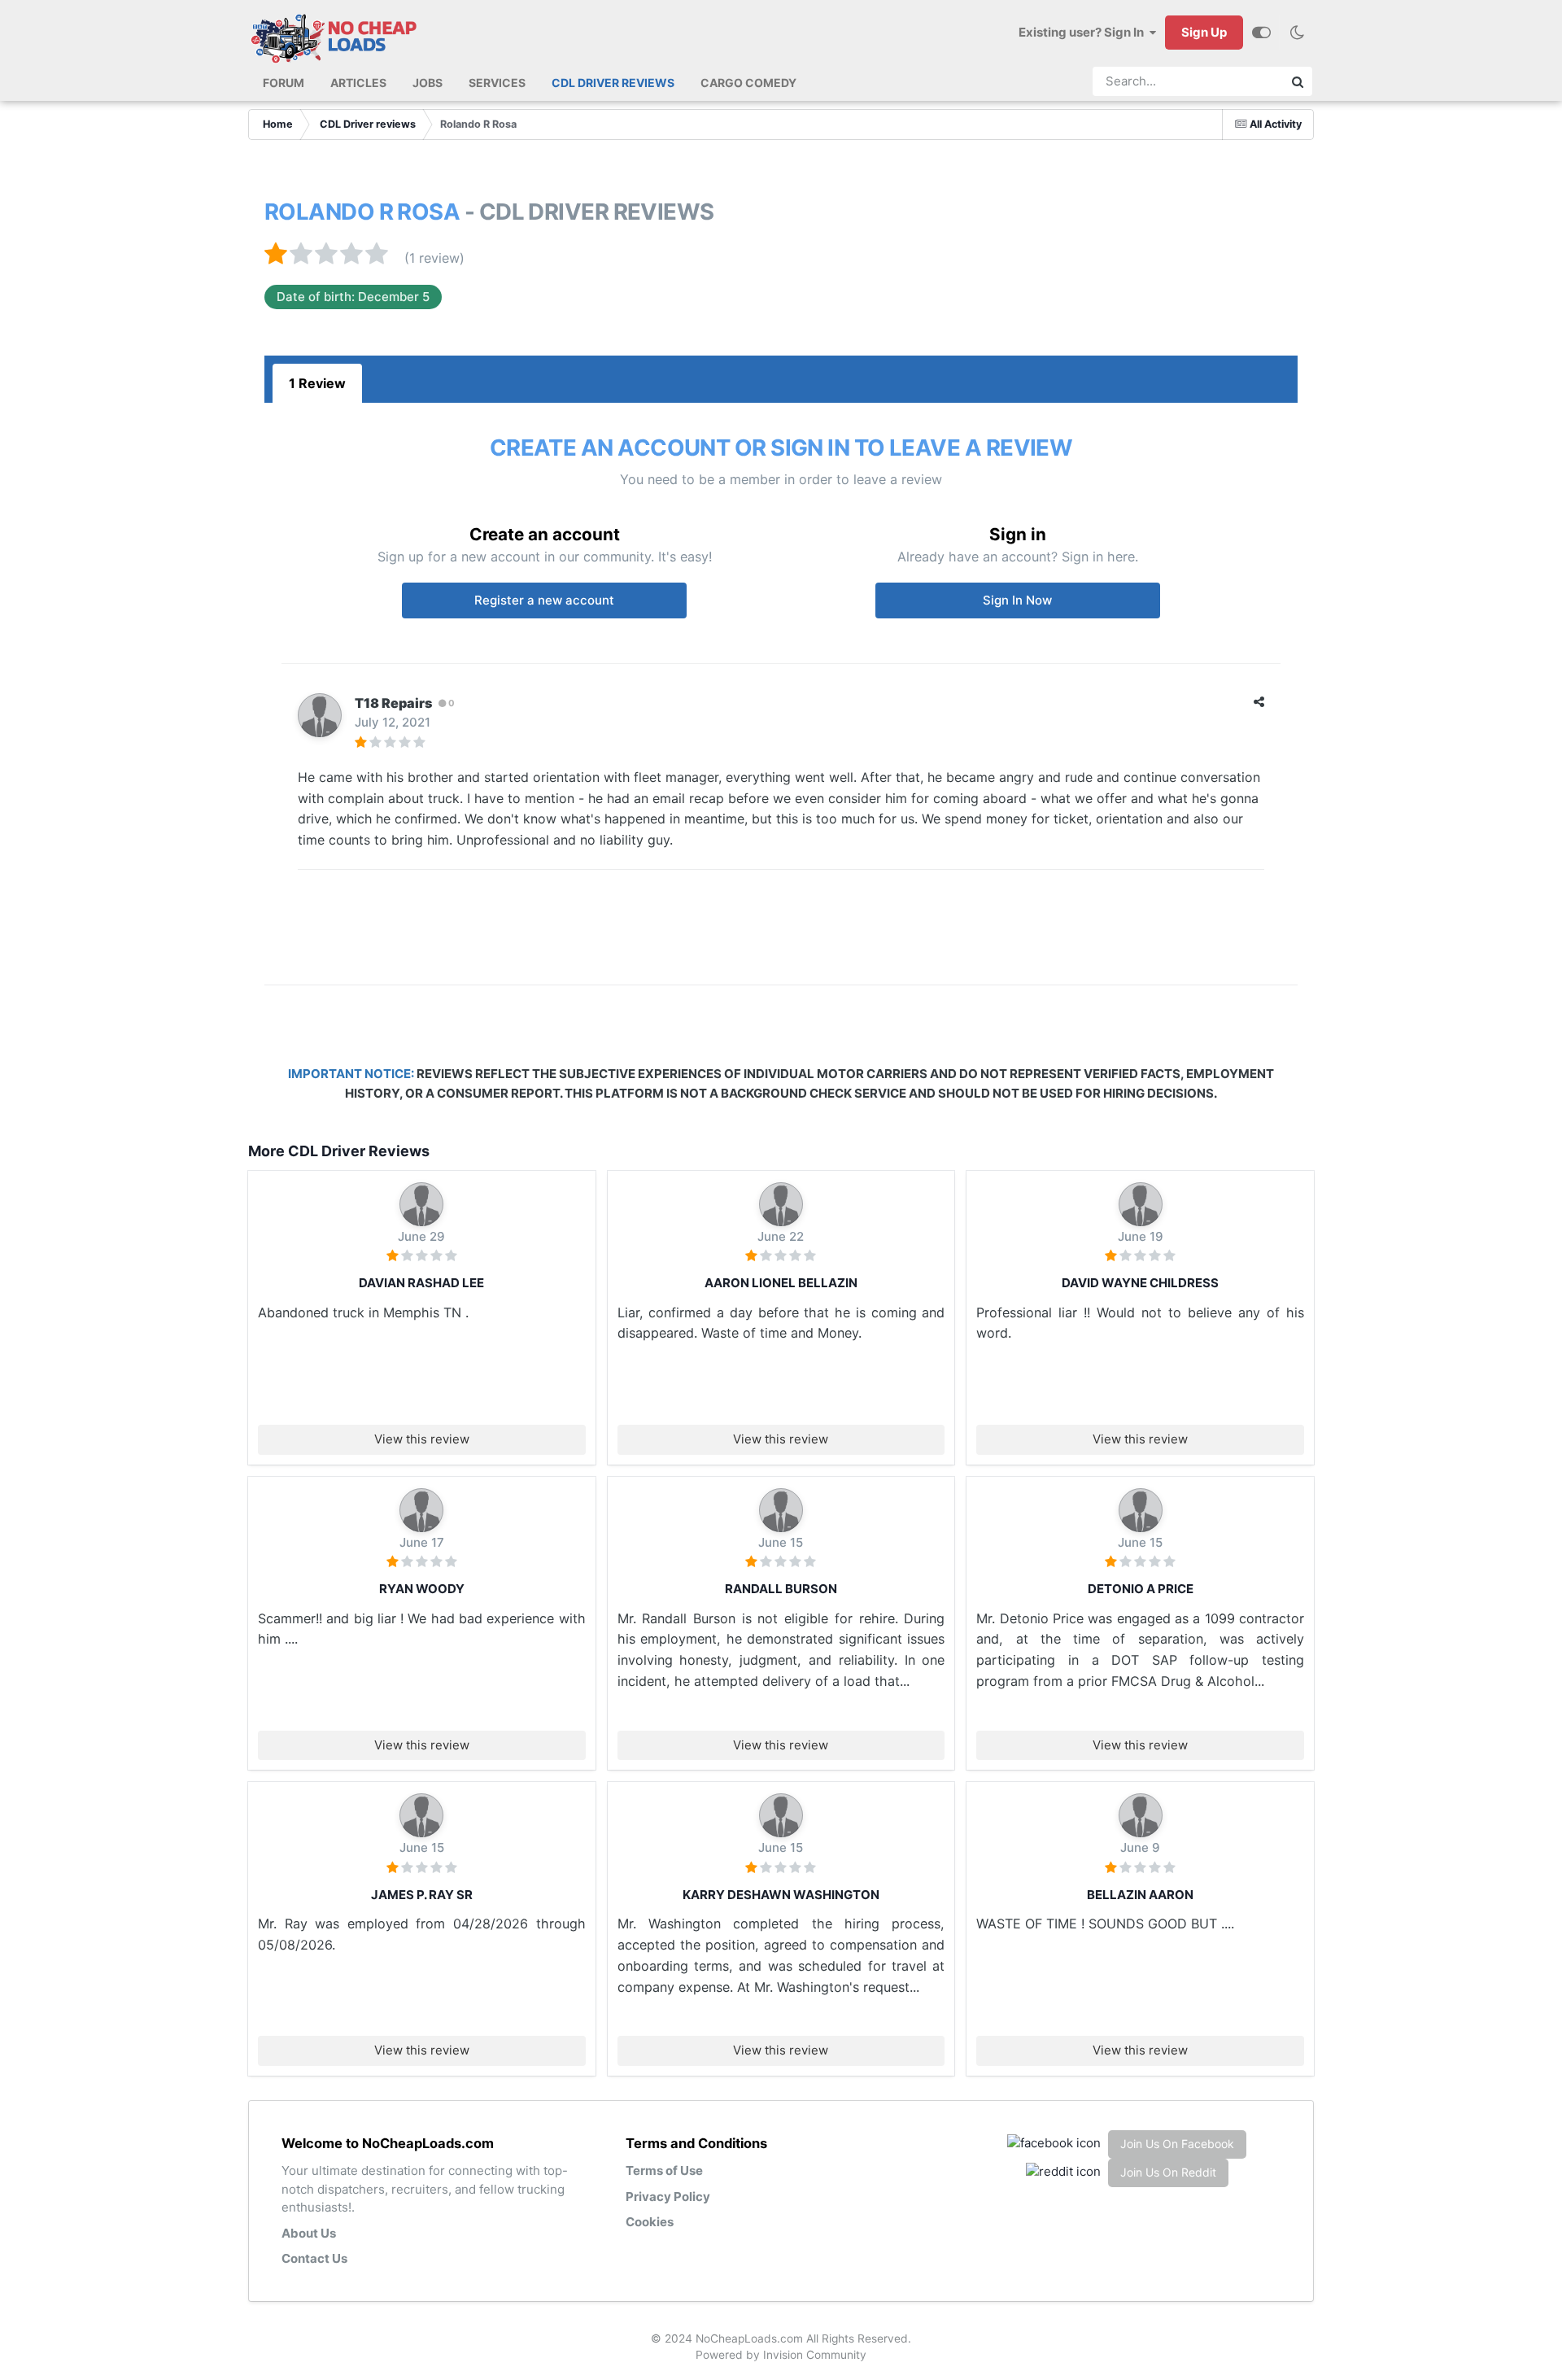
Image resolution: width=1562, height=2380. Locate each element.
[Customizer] (1261, 33)
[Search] (1298, 81)
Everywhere (1237, 81)
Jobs (428, 83)
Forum (284, 83)
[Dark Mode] (1297, 33)
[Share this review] (1259, 702)
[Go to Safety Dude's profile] (781, 1510)
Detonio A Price (1141, 1589)
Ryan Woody (422, 1589)
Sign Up (1204, 32)
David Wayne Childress (1140, 1283)
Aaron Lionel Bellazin (781, 1283)
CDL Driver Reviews (613, 83)
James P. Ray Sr (422, 1895)
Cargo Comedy (748, 83)
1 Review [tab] (317, 383)
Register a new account (544, 600)
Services (497, 83)
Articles (358, 83)
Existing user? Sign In (1084, 32)
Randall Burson (781, 1589)
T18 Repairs (393, 703)
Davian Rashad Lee (421, 1283)
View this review (422, 1439)
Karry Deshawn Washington (781, 1895)
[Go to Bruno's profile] (421, 1204)
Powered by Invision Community (781, 2355)
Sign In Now (1017, 600)
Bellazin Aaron (1140, 1895)
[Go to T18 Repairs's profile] (320, 715)
